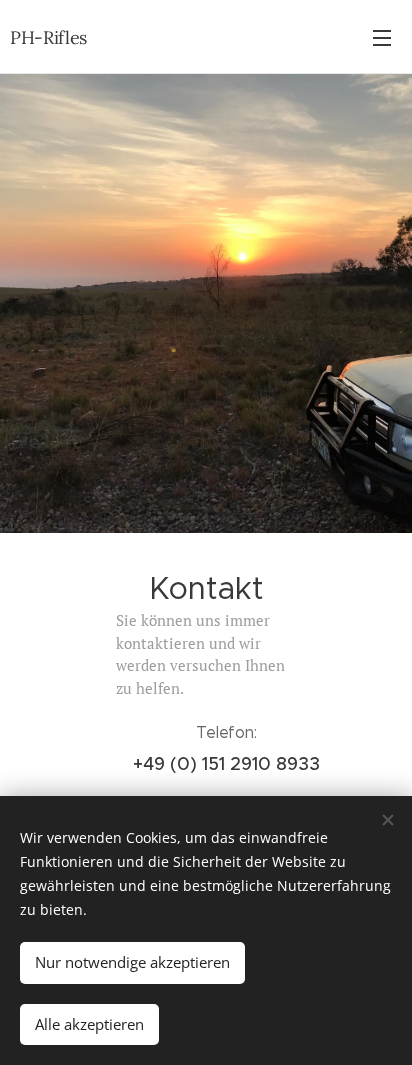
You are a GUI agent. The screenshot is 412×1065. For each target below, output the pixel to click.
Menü (382, 37)
